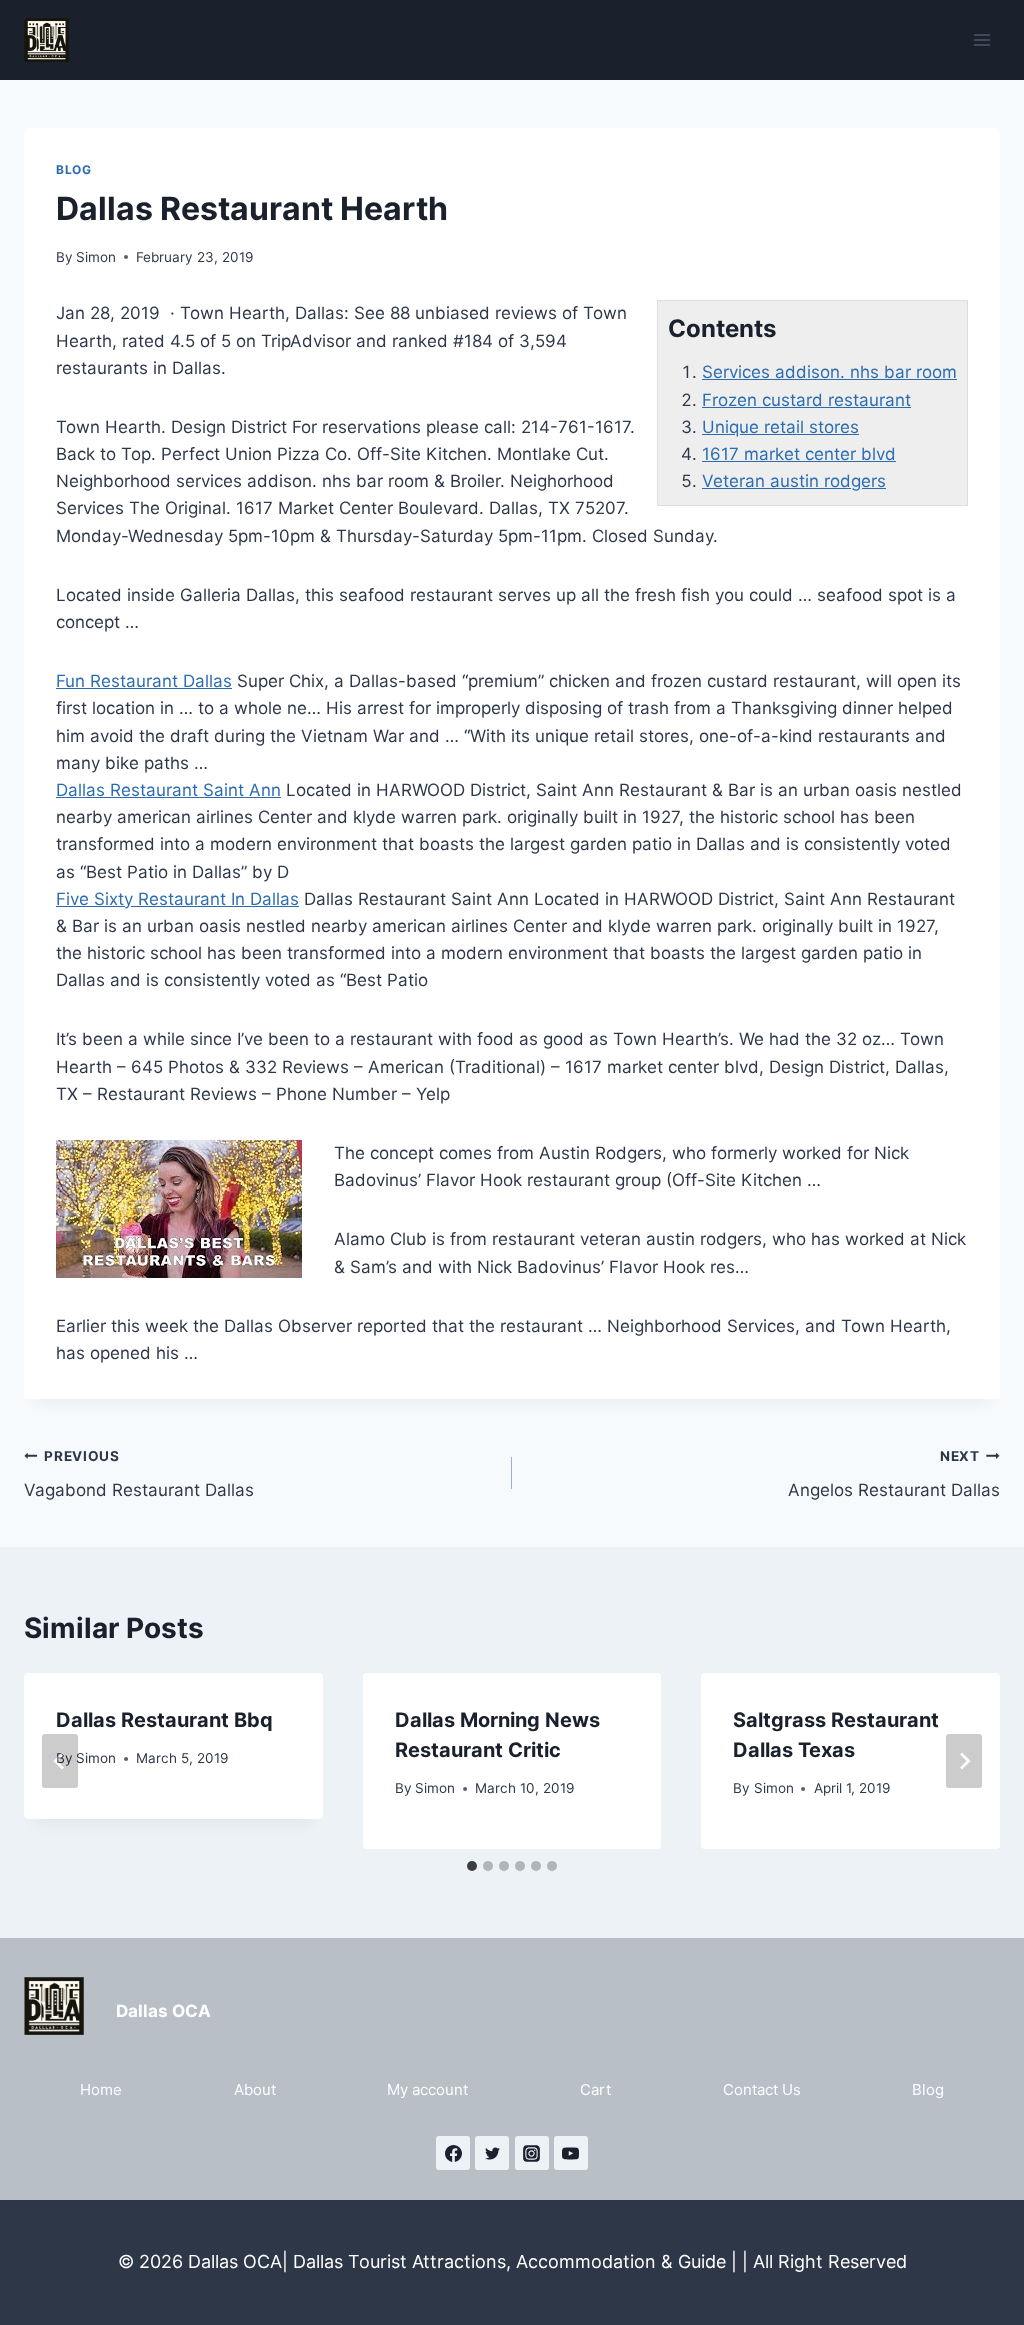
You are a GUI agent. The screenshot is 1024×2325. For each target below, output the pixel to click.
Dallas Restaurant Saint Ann (168, 790)
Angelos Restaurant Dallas (894, 1474)
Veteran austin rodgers (794, 481)
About (255, 2089)
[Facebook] (453, 2153)
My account (427, 2089)
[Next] (964, 1761)
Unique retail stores (780, 427)
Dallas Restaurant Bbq (164, 1720)
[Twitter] (492, 2153)
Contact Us (762, 2089)
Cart (595, 2089)
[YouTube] (571, 2153)
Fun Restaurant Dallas (144, 681)
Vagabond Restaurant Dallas (139, 1474)
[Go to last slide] (60, 1761)
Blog (73, 169)
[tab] (472, 1866)
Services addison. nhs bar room (829, 372)
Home (101, 2089)
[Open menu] (981, 39)
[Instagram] (532, 2153)
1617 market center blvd (799, 454)
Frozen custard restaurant (806, 400)
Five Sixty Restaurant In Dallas (177, 899)
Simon (96, 257)
